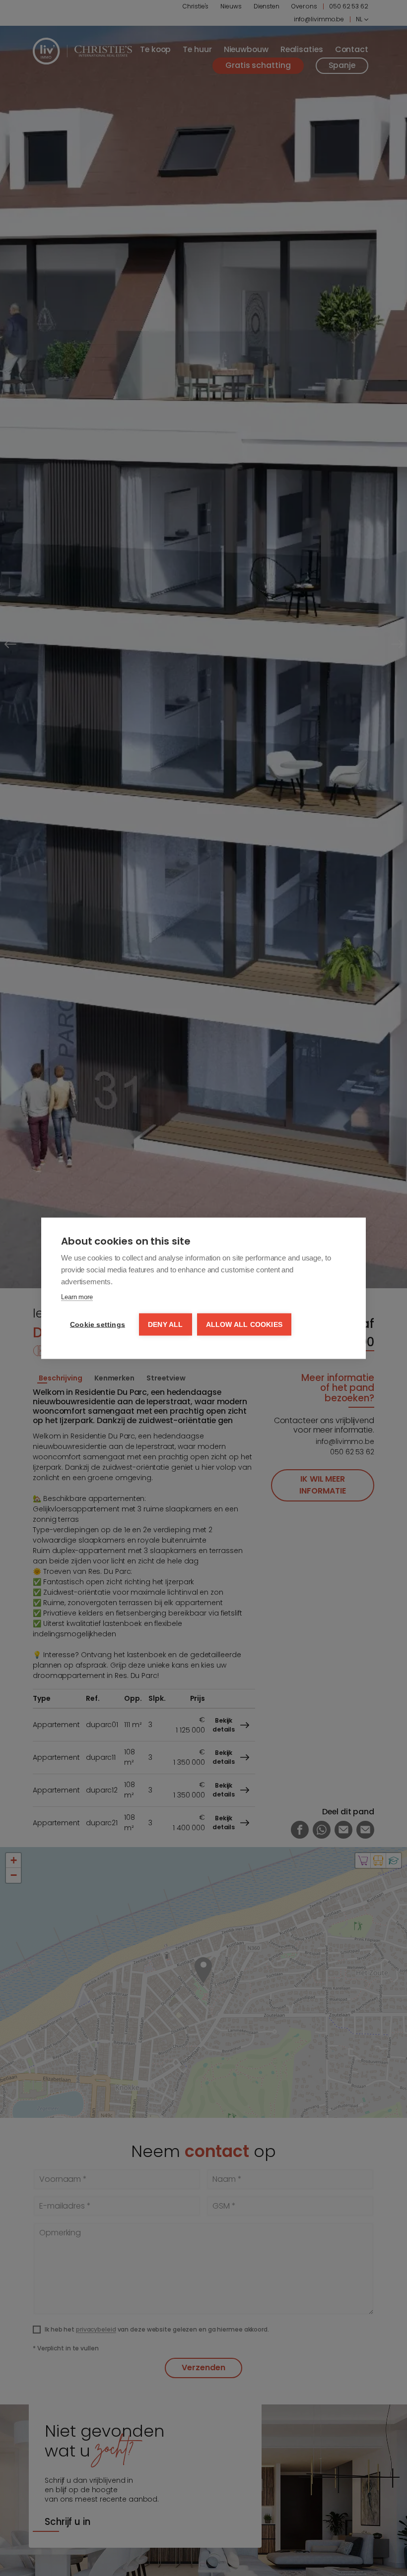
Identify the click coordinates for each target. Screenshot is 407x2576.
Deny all (166, 1324)
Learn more (77, 1296)
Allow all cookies (244, 1324)
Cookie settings (98, 1324)
